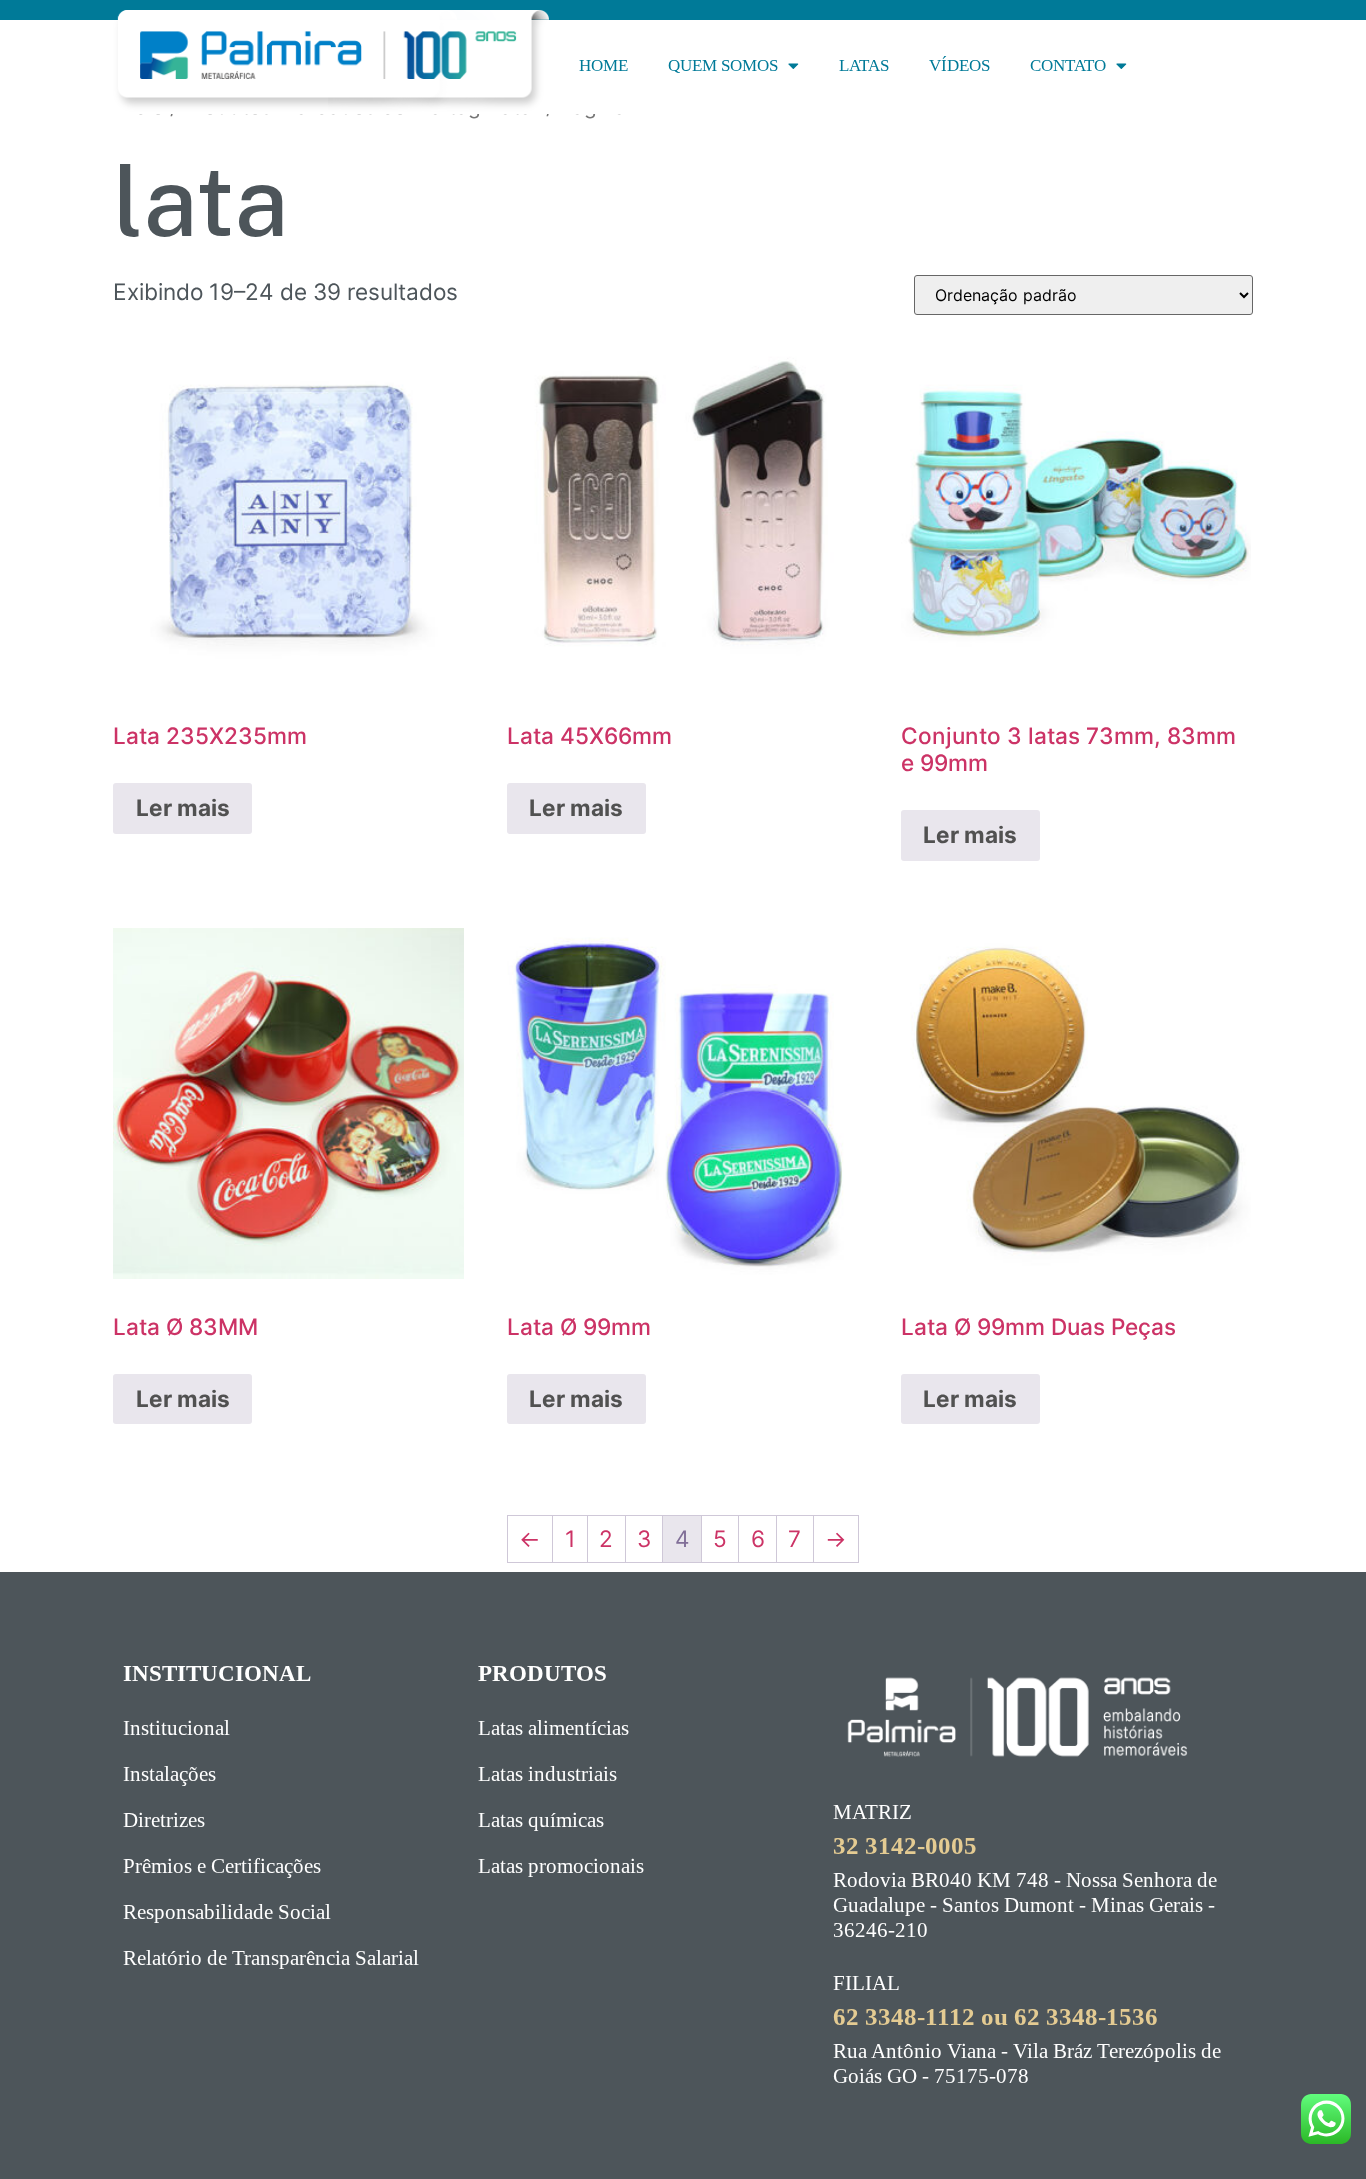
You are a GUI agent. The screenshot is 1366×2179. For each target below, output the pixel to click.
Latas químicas (541, 1820)
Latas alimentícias (553, 1728)
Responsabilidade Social (227, 1912)
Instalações (169, 1774)
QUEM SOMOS (723, 65)
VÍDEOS (959, 65)
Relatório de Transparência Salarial (271, 1958)
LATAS (864, 65)
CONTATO (1068, 65)
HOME (603, 65)
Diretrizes (164, 1820)
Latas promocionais (561, 1866)
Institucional (176, 1728)
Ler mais (183, 807)
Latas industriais (547, 1774)
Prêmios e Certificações (222, 1866)
